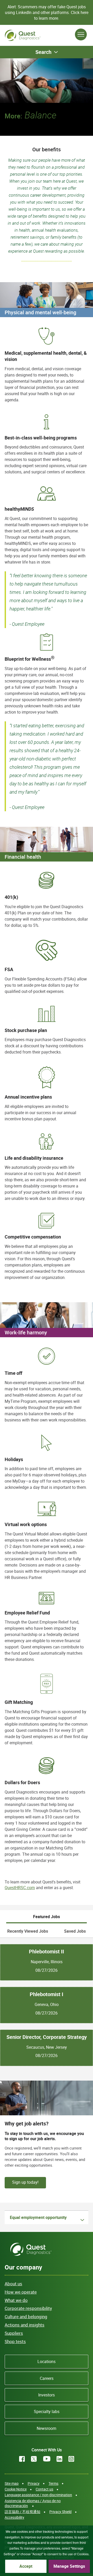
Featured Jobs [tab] (47, 1917)
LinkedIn (59, 2459)
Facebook (22, 2459)
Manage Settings (69, 2566)
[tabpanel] (47, 2002)
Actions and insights (25, 2325)
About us (13, 2284)
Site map (12, 2483)
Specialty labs (47, 2411)
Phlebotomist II (47, 1952)
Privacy (34, 2483)
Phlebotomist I (47, 1994)
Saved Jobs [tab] (75, 1931)
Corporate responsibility (28, 2308)
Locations (47, 2361)
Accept (26, 2566)
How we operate (21, 2292)
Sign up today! (25, 2182)
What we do (16, 2300)
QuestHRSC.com (20, 1888)
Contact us (44, 2489)
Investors (47, 2395)
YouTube (47, 2459)
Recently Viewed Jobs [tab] (28, 1931)
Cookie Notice (16, 2489)
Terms (53, 2483)
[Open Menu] (81, 34)
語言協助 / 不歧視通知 (22, 2512)
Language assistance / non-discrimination (38, 2495)
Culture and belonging (26, 2317)
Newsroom (47, 2428)
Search (43, 52)
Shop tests (15, 2341)
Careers (47, 2378)
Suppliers (14, 2333)
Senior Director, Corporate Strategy (47, 2037)
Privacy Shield (60, 2512)
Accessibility (14, 2517)
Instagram (71, 2459)
